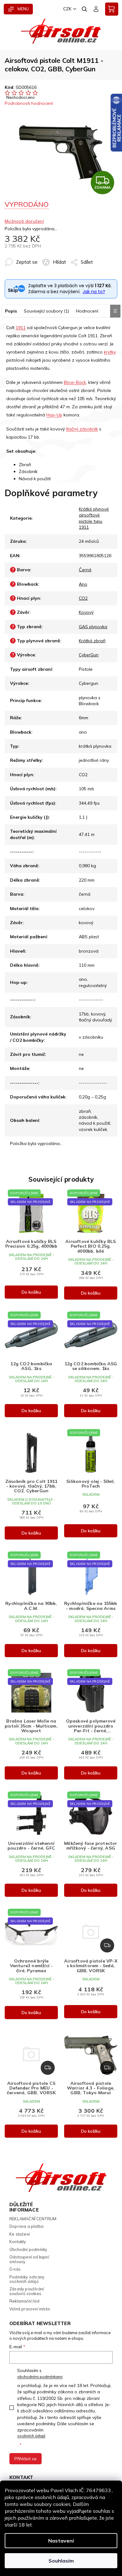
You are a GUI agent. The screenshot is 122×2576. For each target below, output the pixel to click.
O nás (15, 2269)
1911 (21, 328)
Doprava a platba (26, 2226)
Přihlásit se (25, 2459)
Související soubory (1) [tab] (46, 311)
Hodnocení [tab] (87, 311)
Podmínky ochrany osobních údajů (27, 2279)
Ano (83, 584)
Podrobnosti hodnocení (29, 103)
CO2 (83, 598)
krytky (110, 352)
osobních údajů (31, 2436)
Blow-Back (75, 382)
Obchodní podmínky (28, 2249)
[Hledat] (85, 9)
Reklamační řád (24, 2301)
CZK (67, 9)
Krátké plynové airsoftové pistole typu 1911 (94, 518)
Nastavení (61, 2541)
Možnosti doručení (24, 221)
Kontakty (18, 2242)
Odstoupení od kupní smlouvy (29, 2259)
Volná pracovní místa (30, 2309)
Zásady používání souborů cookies (27, 2291)
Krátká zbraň (92, 641)
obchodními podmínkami (40, 2377)
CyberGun (89, 655)
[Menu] (18, 9)
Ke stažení (20, 2234)
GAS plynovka (93, 627)
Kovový (86, 612)
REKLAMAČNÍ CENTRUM (33, 2219)
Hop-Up (54, 415)
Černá (85, 570)
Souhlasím (61, 2561)
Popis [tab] (11, 311)
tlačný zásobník (82, 429)
